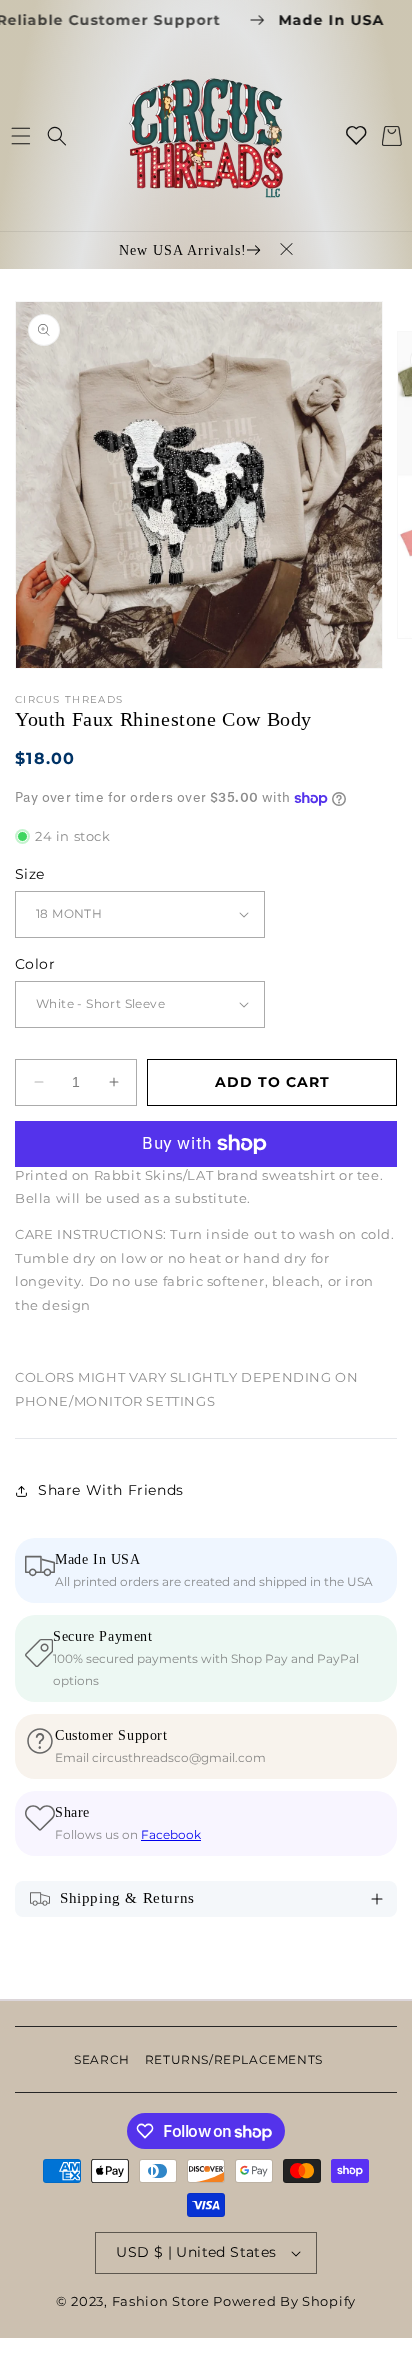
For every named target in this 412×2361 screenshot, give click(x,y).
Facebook (171, 1834)
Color (35, 964)
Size (30, 874)
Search (102, 2059)
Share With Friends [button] (111, 1490)
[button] (20, 136)
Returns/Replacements (234, 2059)
